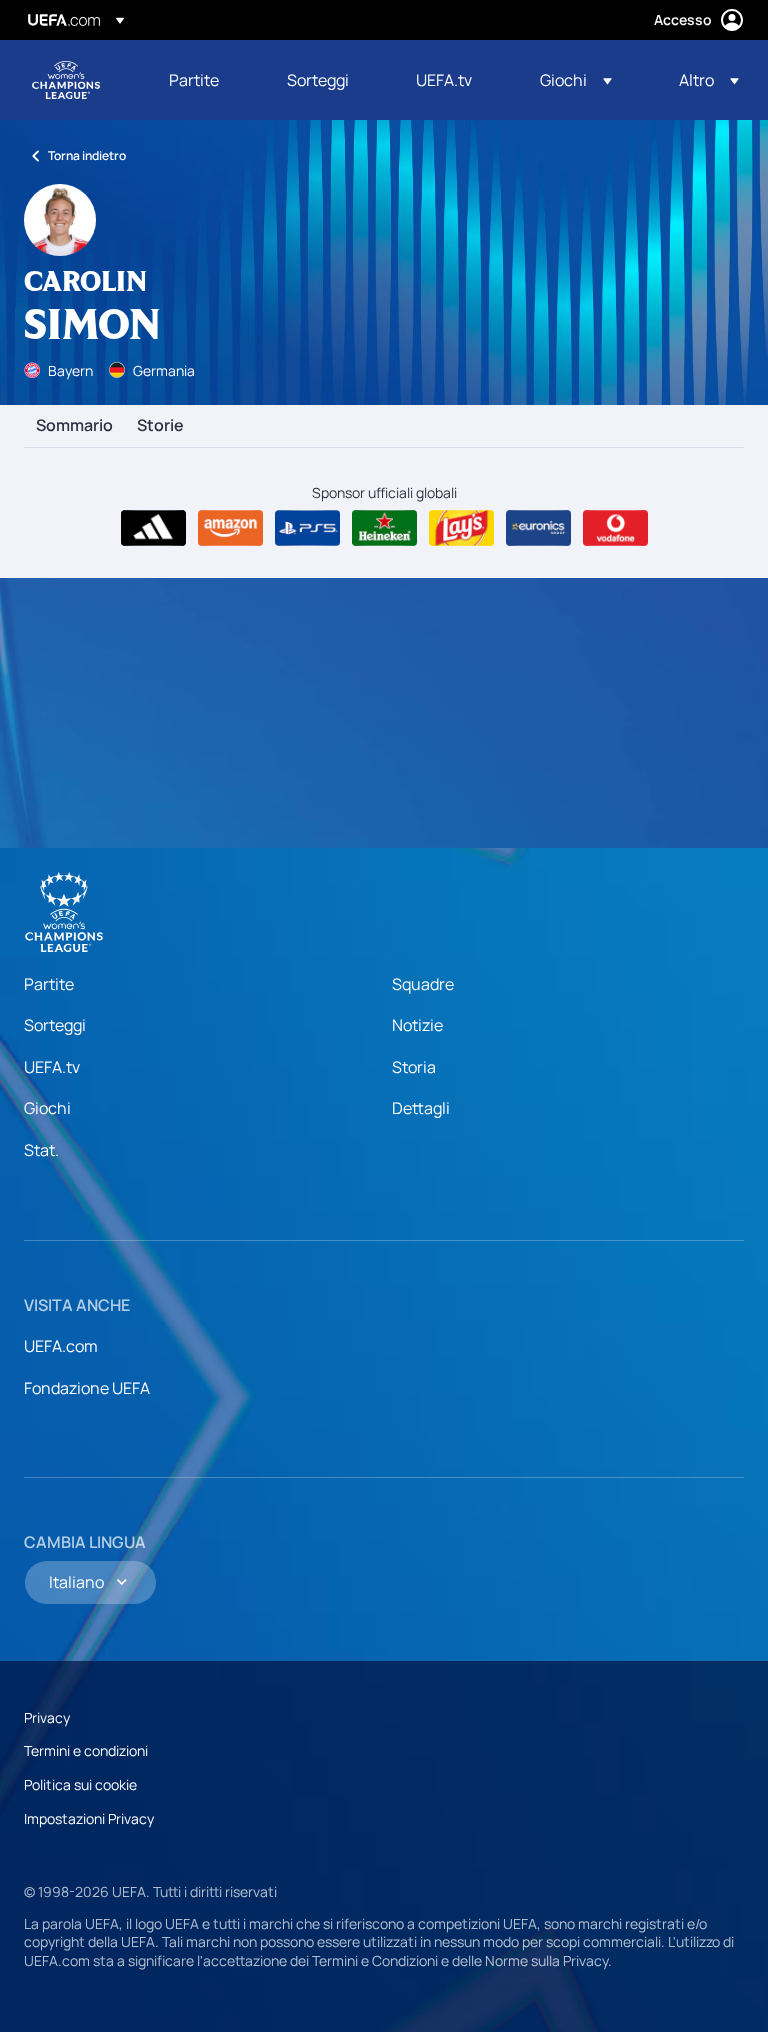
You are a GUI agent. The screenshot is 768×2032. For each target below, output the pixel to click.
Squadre (423, 984)
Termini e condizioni (86, 1750)
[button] (576, 80)
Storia (414, 1067)
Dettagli (421, 1108)
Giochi (47, 1108)
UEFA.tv (52, 1067)
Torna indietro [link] (87, 155)
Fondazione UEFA (87, 1388)
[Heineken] (384, 528)
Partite (49, 984)
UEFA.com (61, 1346)
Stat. (41, 1150)
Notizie (417, 1025)
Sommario (74, 426)
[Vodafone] (615, 528)
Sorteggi (55, 1025)
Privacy (47, 1717)
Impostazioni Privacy (89, 1818)
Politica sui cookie (80, 1784)
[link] (194, 80)
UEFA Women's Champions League (66, 80)
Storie (160, 426)
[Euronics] (538, 528)
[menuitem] (203, 80)
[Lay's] (461, 528)
